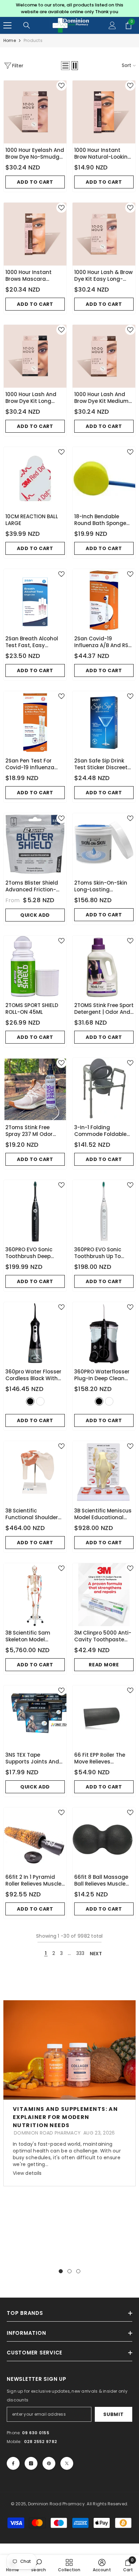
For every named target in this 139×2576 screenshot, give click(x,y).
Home (10, 40)
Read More (104, 1665)
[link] (38, 2565)
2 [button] (69, 2271)
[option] (69, 8)
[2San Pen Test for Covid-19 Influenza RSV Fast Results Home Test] (35, 723)
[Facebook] (13, 2463)
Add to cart (35, 182)
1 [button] (61, 2271)
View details (27, 2173)
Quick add (35, 915)
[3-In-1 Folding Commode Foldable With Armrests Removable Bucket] (104, 1089)
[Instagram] (31, 2463)
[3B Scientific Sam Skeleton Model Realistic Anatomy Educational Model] (35, 1595)
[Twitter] (67, 2463)
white (40, 1401)
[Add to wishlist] (61, 86)
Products (33, 40)
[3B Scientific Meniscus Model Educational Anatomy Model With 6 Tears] (104, 1473)
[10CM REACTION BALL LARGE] (35, 478)
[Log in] (112, 25)
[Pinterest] (49, 2463)
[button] (65, 66)
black (30, 1401)
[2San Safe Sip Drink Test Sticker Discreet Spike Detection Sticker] (104, 723)
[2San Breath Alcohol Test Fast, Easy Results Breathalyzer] (35, 600)
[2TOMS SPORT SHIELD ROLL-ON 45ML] (35, 967)
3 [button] (78, 2271)
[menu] (7, 25)
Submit (113, 2414)
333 (80, 1953)
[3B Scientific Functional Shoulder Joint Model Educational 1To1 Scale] (35, 1473)
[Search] (27, 25)
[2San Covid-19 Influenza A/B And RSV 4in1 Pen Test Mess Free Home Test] (104, 600)
